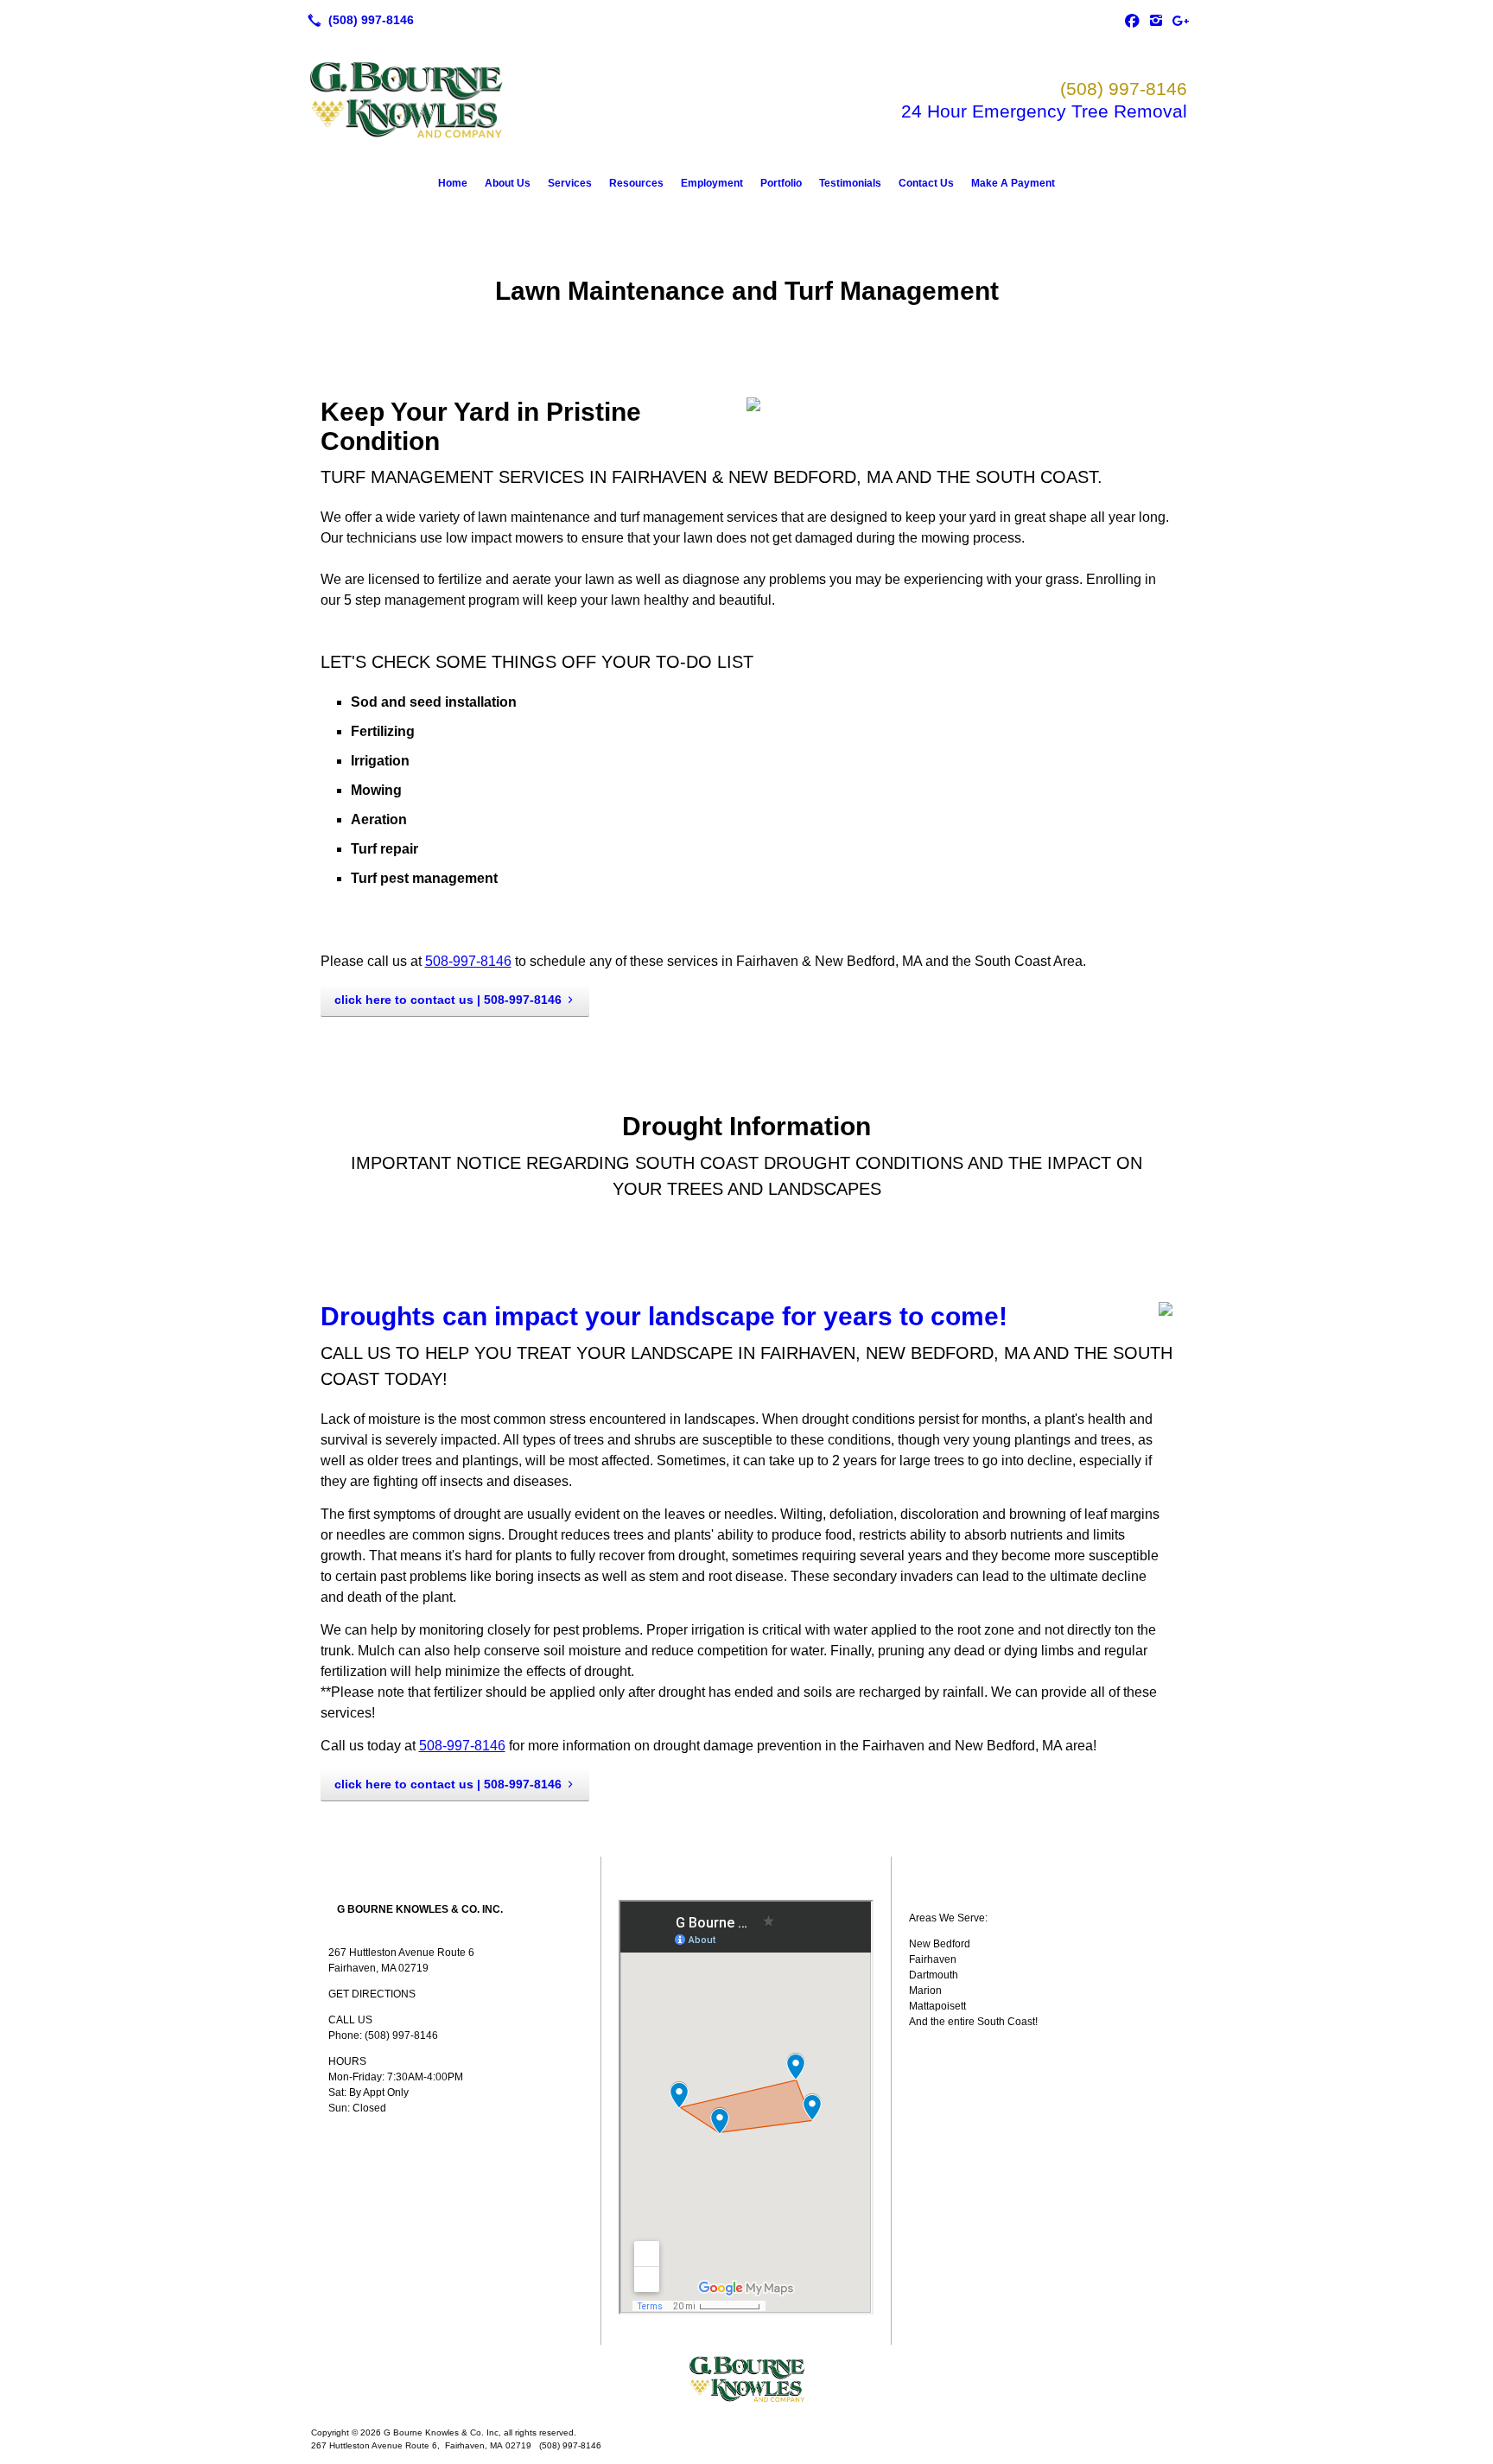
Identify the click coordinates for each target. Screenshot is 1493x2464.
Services (570, 183)
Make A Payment (1013, 183)
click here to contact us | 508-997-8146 (448, 1000)
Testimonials (850, 183)
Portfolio (781, 183)
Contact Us (926, 183)
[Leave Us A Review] (1180, 20)
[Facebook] (1132, 20)
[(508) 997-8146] (357, 20)
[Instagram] (1156, 20)
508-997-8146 (468, 961)
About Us (508, 183)
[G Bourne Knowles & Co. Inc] (746, 2379)
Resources (636, 183)
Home (453, 183)
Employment (712, 183)
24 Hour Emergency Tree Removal (1044, 111)
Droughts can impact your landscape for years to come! (664, 1316)
